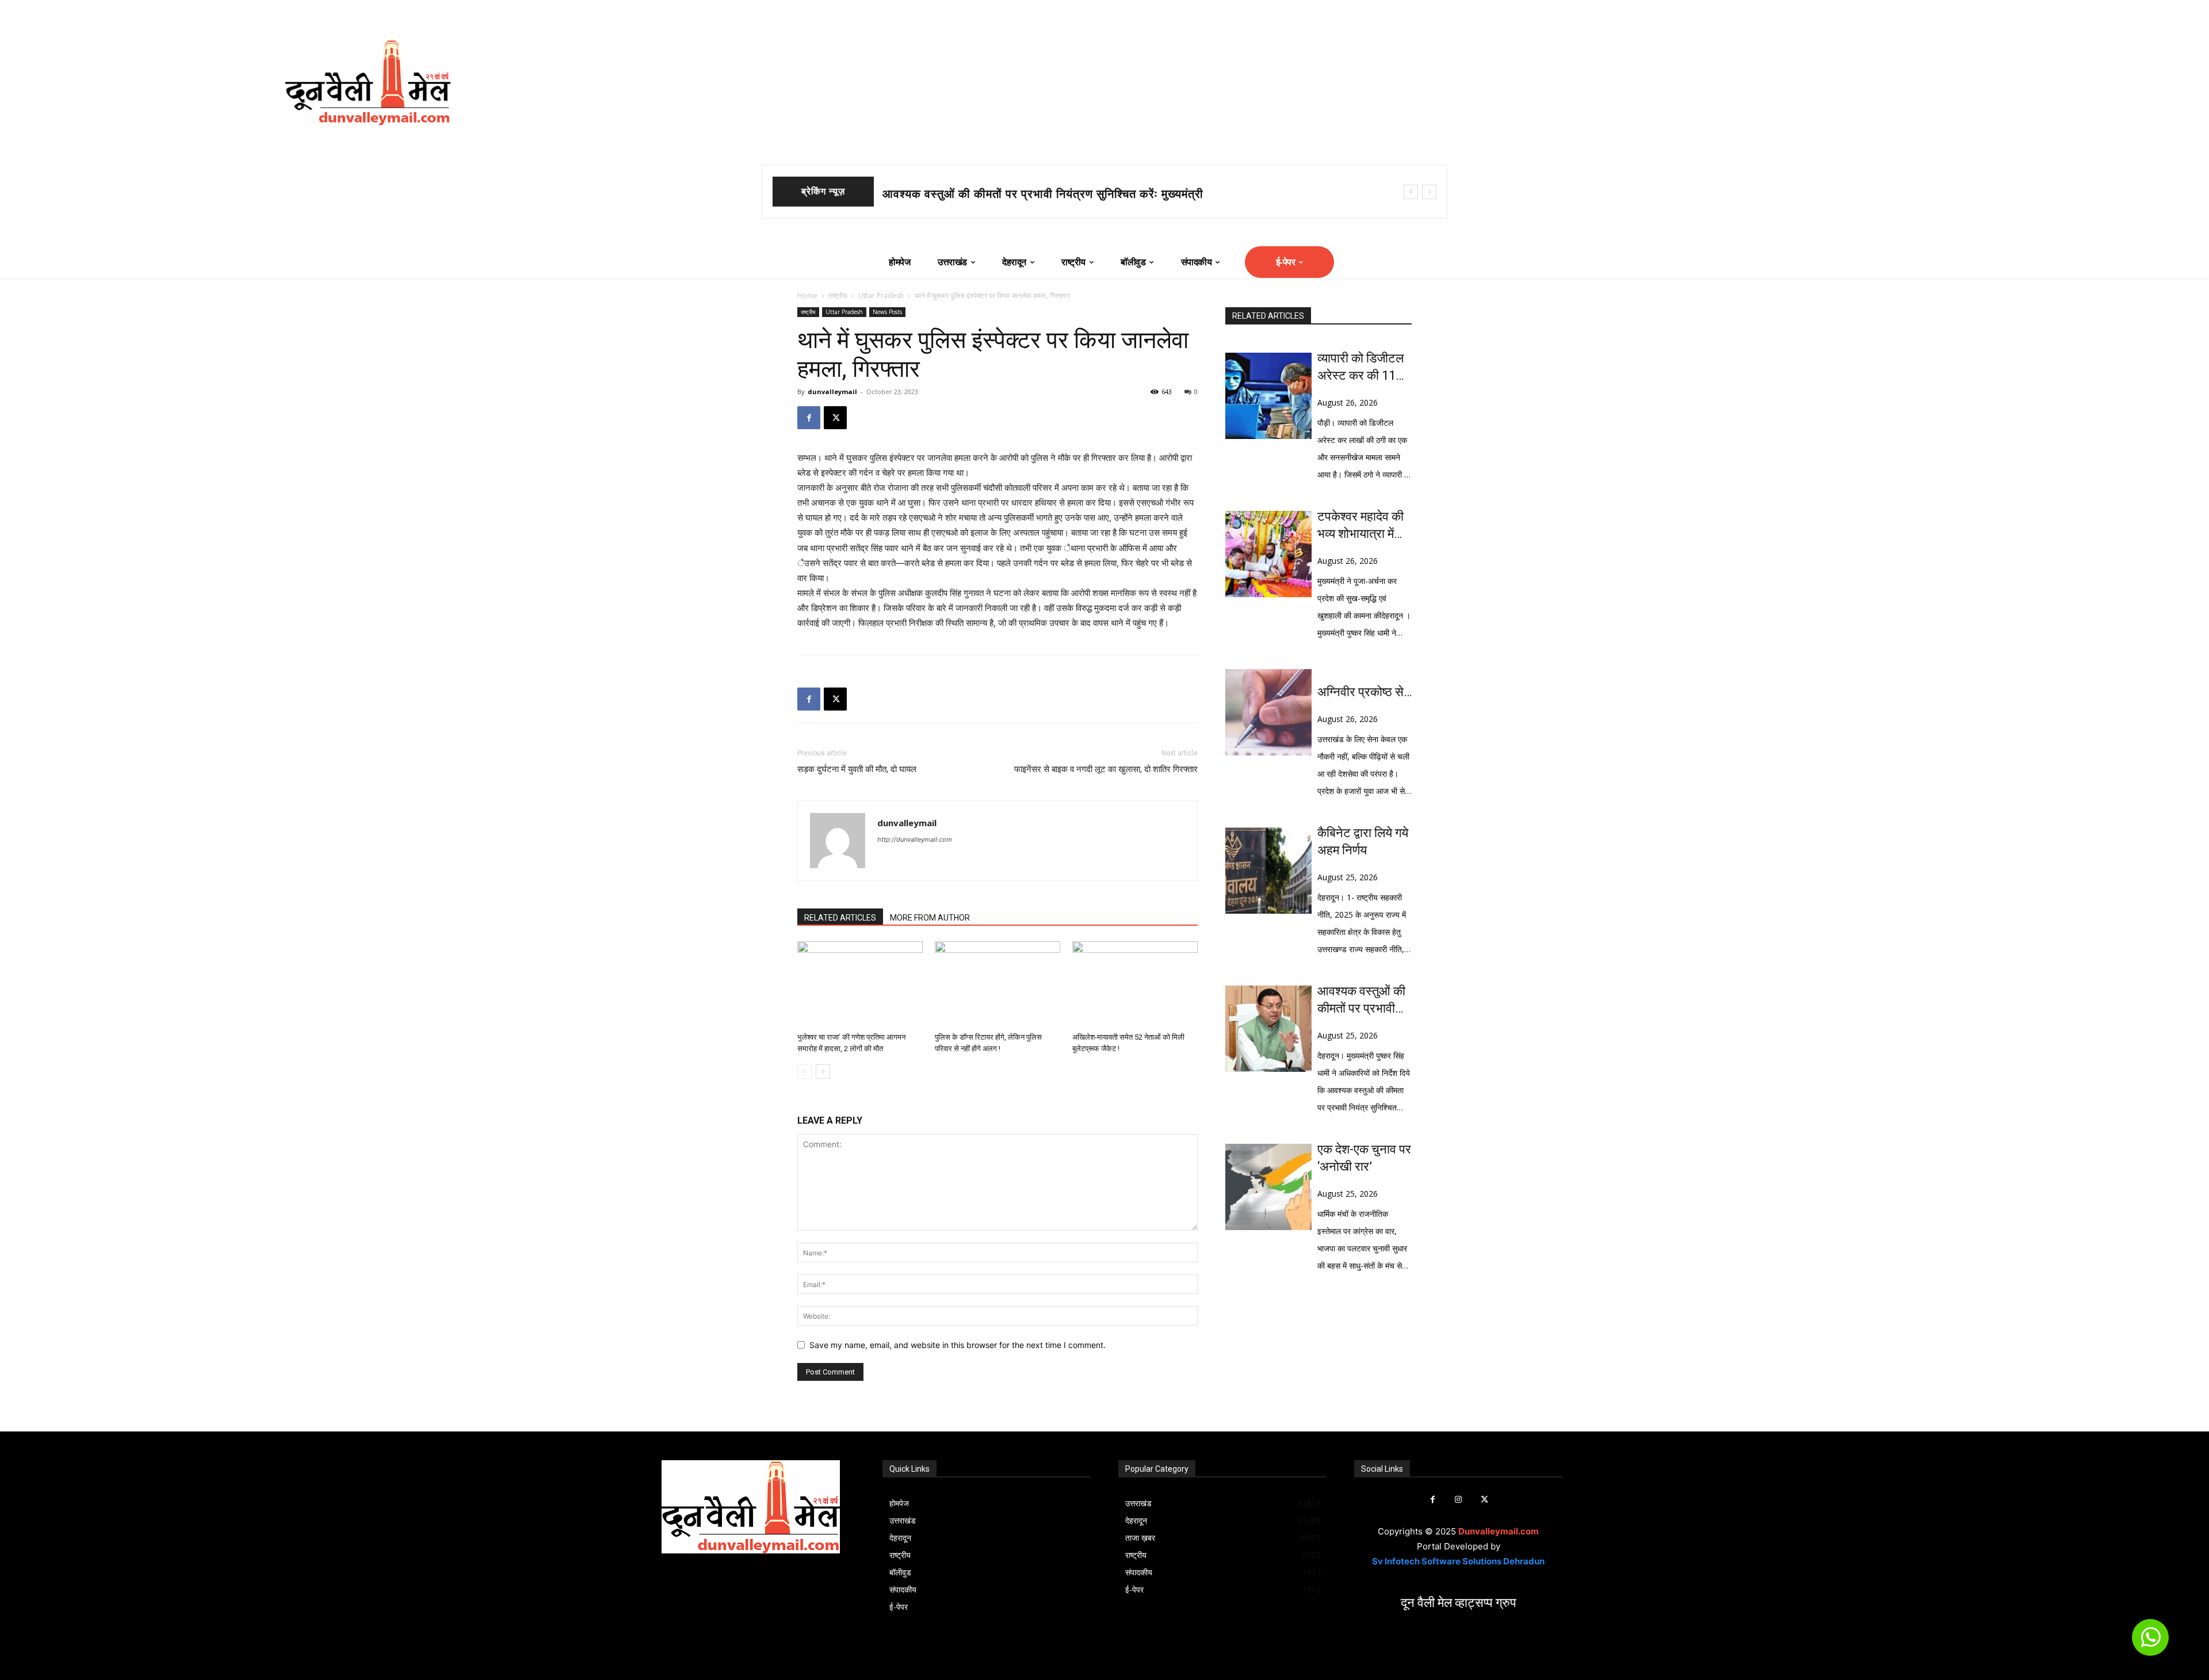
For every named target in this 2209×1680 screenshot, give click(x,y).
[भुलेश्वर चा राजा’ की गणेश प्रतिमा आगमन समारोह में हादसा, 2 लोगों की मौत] (860, 984)
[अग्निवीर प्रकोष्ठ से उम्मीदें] (1268, 712)
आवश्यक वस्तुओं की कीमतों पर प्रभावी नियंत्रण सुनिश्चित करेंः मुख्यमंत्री (1361, 1001)
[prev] (1411, 192)
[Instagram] (1459, 1500)
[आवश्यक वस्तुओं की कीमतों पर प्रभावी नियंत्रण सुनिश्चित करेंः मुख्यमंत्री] (1268, 1029)
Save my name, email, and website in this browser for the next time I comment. (958, 1345)
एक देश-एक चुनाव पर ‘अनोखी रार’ (1364, 1158)
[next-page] (823, 1072)
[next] (1429, 192)
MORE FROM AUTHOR (930, 918)
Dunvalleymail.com (1499, 1531)
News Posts (887, 312)
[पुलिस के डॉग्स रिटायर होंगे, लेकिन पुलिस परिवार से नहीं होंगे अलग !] (998, 984)
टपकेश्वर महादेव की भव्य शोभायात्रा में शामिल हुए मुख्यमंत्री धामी (1024, 194)
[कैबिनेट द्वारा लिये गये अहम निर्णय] (1268, 870)
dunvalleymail (832, 392)
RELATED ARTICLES (840, 918)
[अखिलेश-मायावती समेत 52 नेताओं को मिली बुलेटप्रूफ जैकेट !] (1135, 984)
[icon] (2150, 1642)
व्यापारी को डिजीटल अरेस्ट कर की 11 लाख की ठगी (1360, 368)
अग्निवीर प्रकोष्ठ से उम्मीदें (1360, 693)
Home (807, 295)
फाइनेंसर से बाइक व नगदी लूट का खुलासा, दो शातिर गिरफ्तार (1106, 769)
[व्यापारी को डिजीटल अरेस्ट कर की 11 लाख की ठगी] (1268, 396)
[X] (835, 418)
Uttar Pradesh (881, 295)
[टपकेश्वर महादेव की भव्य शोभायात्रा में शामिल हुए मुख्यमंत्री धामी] (1268, 554)
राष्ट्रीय (838, 295)
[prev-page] (805, 1072)
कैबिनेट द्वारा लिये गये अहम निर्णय (1363, 841)
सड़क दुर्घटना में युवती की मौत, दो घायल (857, 769)
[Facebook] (809, 418)
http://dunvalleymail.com (915, 839)
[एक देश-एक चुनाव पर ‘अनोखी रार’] (1268, 1187)
